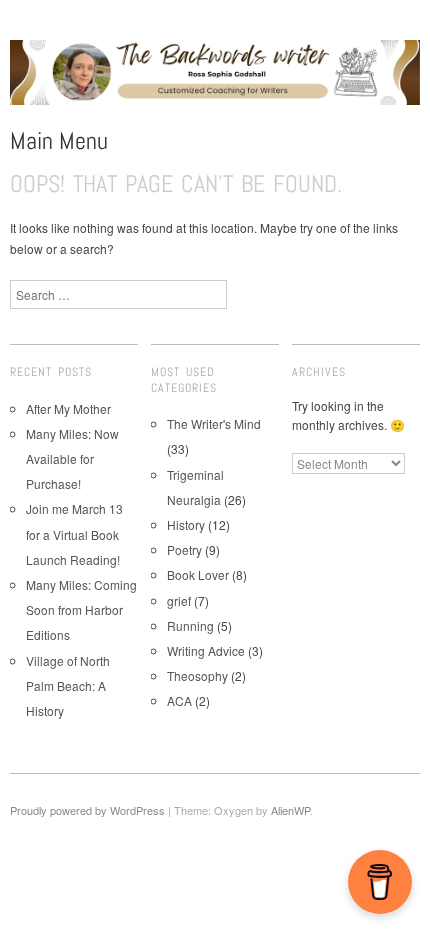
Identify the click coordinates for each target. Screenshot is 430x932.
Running (190, 625)
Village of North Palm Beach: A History (68, 685)
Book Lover (198, 574)
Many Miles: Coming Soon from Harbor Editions (81, 609)
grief (179, 600)
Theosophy (197, 675)
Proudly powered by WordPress (87, 810)
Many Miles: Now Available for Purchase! (72, 458)
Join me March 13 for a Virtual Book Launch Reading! (74, 533)
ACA (179, 700)
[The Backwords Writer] (215, 80)
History (186, 524)
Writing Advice (206, 650)
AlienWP (290, 810)
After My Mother (68, 408)
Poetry (184, 549)
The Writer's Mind (214, 423)
